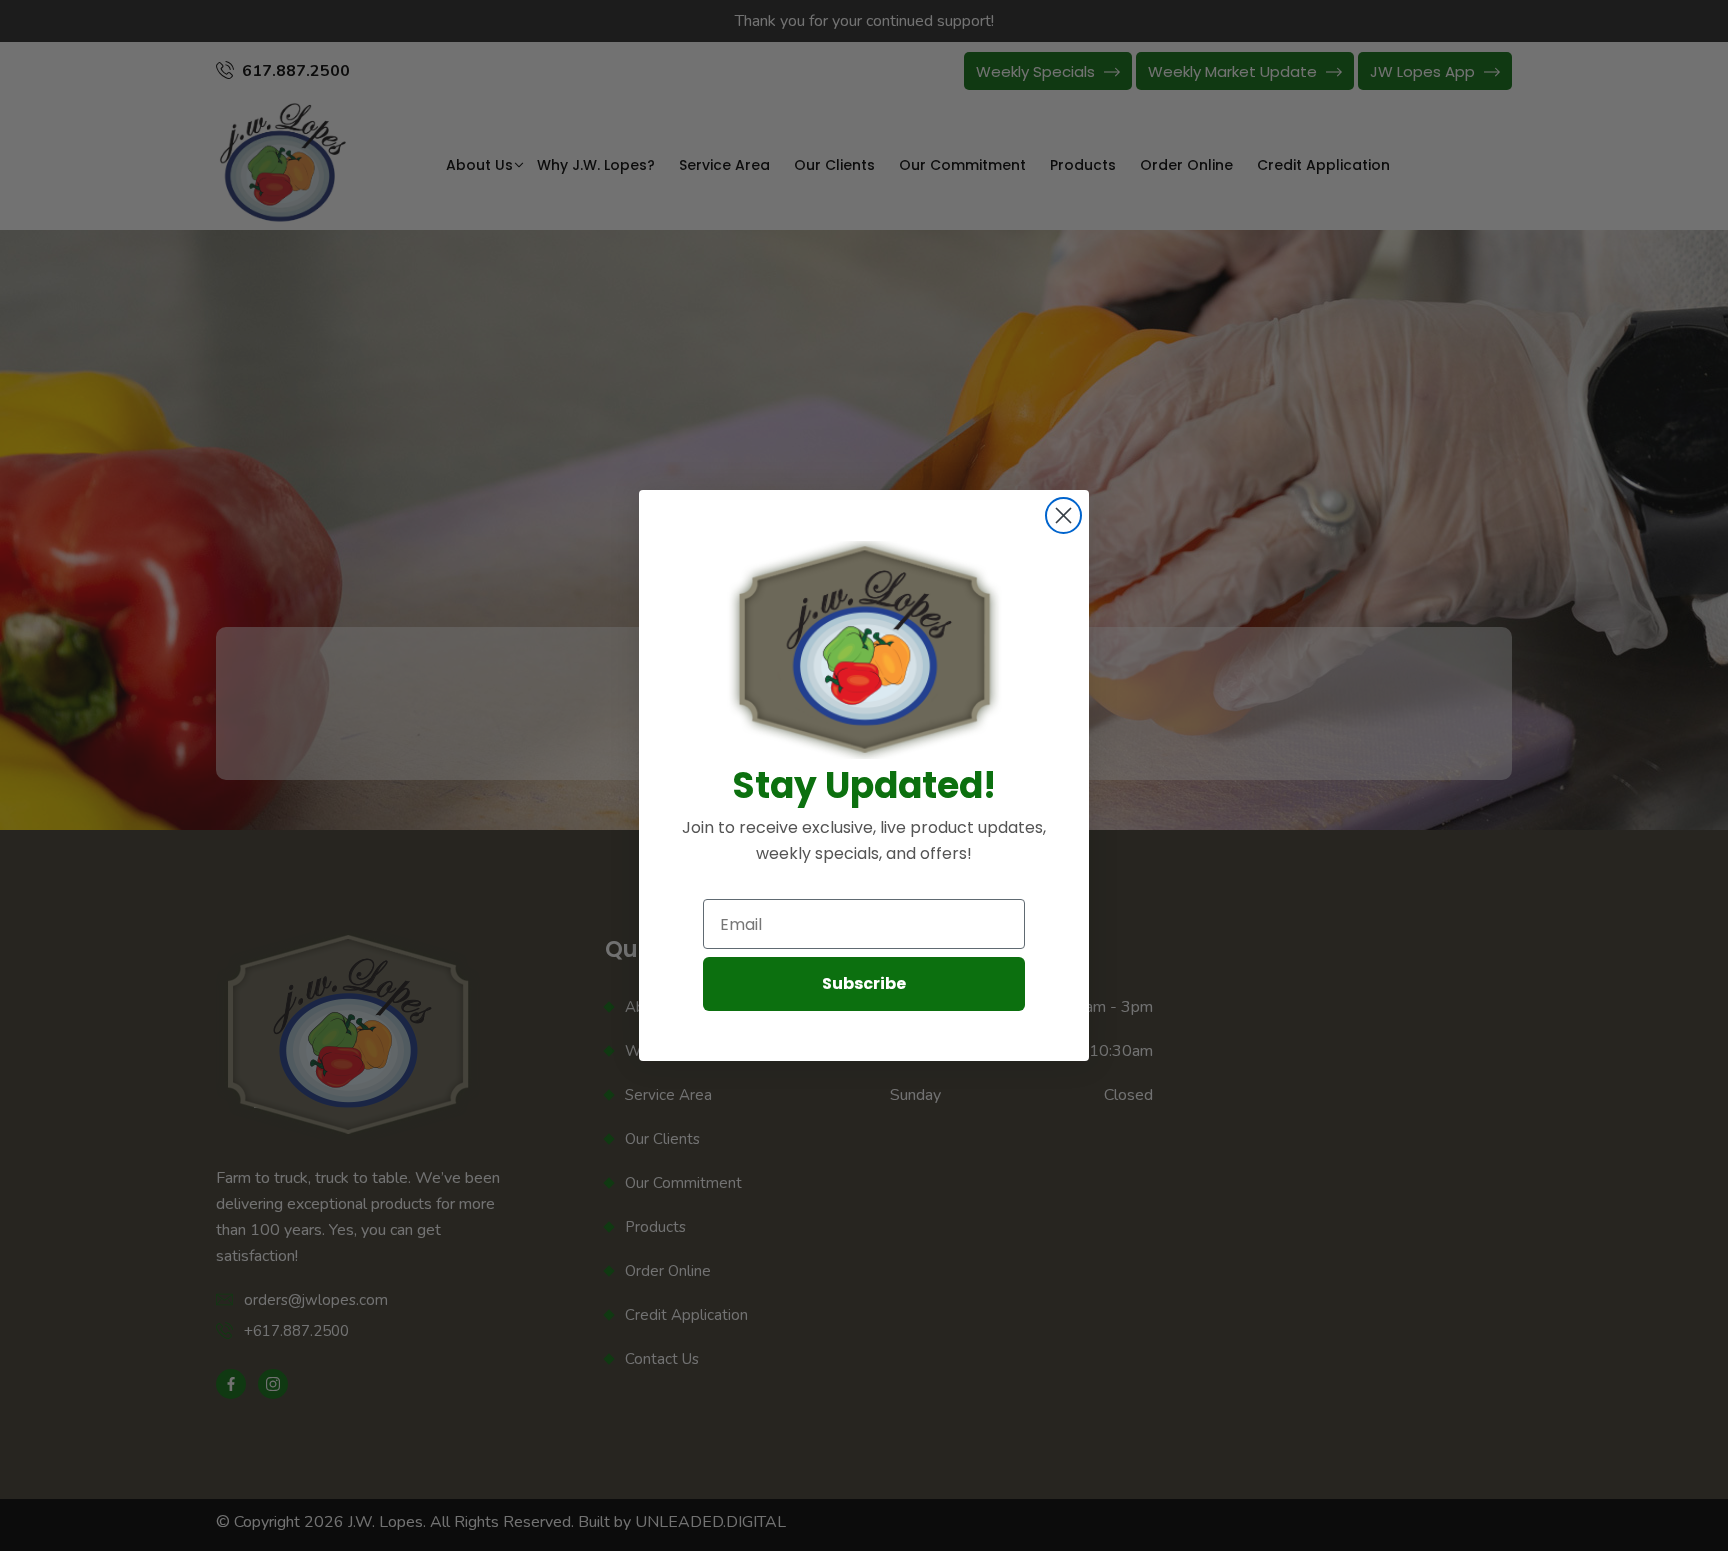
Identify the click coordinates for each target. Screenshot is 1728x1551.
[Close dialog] (1063, 515)
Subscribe (864, 983)
